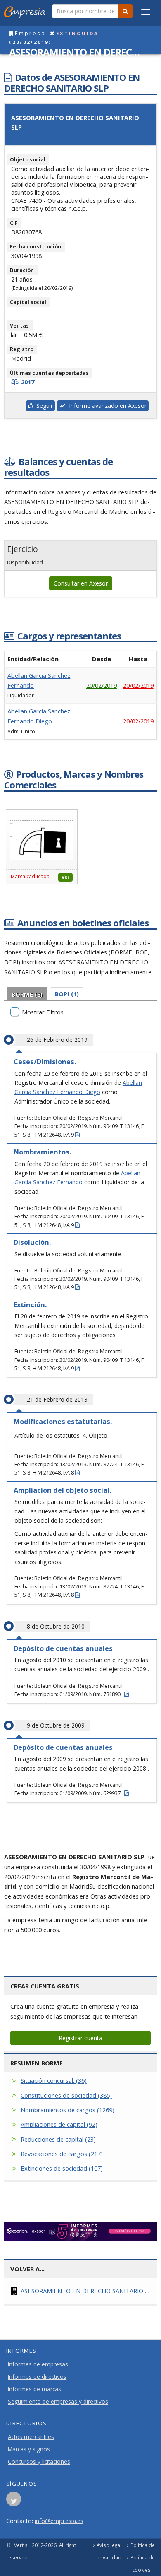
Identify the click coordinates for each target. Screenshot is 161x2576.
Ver (65, 877)
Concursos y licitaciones (39, 2462)
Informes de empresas (38, 2364)
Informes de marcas (34, 2389)
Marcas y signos (29, 2449)
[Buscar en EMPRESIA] (125, 11)
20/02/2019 (102, 685)
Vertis (21, 2545)
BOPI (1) (67, 994)
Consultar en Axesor (81, 583)
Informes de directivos (37, 2377)
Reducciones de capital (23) (58, 2139)
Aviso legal (109, 2545)
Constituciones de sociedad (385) (66, 2095)
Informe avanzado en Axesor (106, 406)
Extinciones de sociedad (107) (62, 2168)
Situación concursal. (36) (54, 2080)
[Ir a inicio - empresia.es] (26, 10)
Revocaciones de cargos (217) (62, 2154)
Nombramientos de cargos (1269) (67, 2110)
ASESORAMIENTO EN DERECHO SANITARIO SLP (86, 2291)
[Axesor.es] (80, 2231)
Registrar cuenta (80, 2038)
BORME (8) (27, 994)
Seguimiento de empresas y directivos (58, 2402)
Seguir (43, 406)
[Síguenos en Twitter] (14, 2501)
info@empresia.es (59, 2521)
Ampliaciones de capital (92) (59, 2124)
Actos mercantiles (31, 2437)
